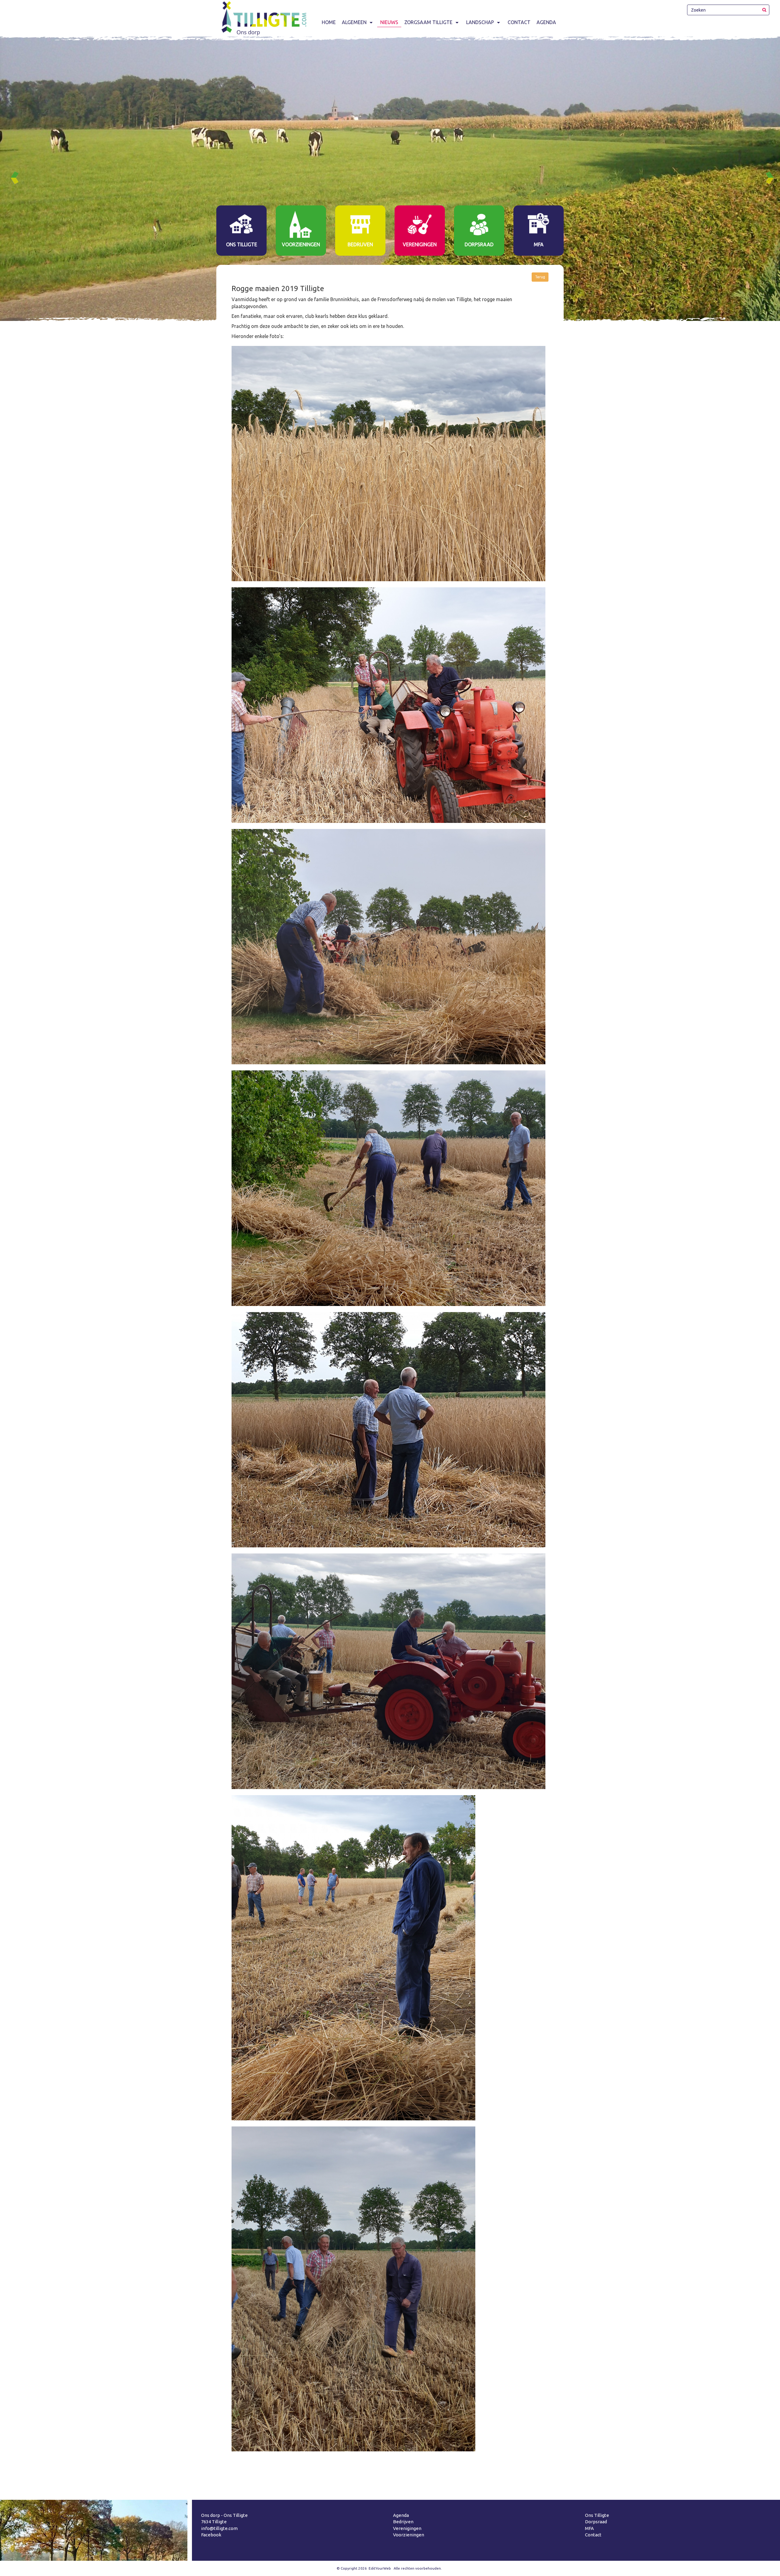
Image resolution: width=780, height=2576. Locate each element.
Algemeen (354, 22)
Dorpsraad (596, 2522)
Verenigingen (407, 2528)
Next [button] (772, 178)
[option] (390, 179)
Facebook (211, 2535)
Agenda (546, 22)
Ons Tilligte (597, 2515)
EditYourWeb (380, 2568)
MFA (589, 2528)
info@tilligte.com (219, 2528)
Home (329, 22)
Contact (519, 22)
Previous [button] (17, 178)
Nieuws (389, 22)
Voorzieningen (409, 2535)
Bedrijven (403, 2522)
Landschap (480, 22)
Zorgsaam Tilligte (428, 22)
